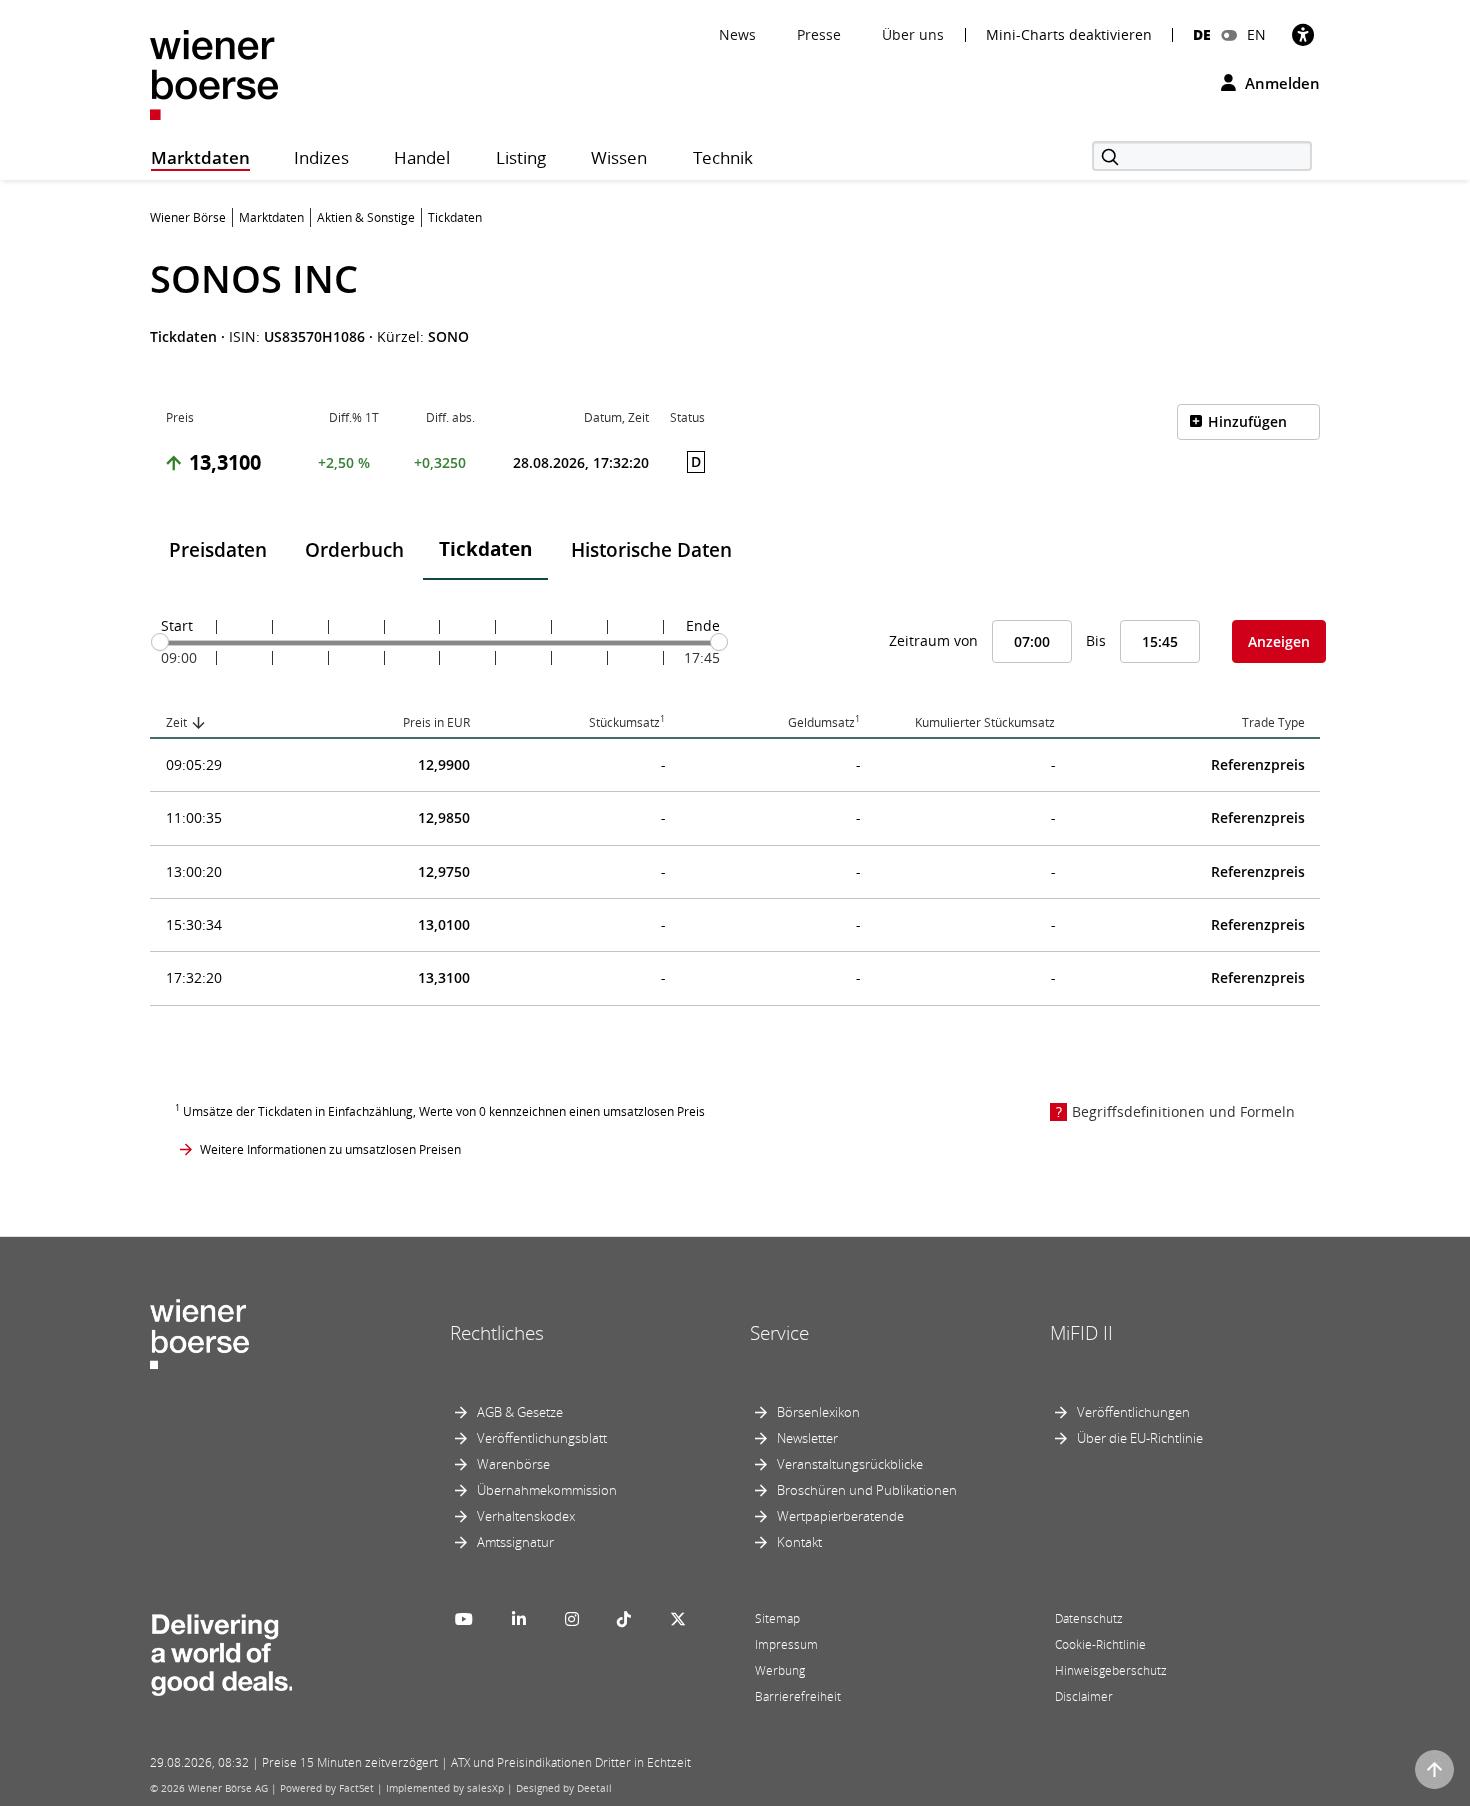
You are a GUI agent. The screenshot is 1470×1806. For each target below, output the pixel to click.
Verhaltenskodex (526, 1516)
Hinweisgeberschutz (1111, 1670)
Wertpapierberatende (840, 1516)
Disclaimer (1084, 1696)
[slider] (160, 642)
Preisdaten (218, 550)
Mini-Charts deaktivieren (1069, 35)
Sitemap (777, 1618)
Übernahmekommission (547, 1490)
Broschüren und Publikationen (867, 1490)
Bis (1096, 640)
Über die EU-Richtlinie (1140, 1438)
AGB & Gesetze (520, 1412)
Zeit (176, 722)
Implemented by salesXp (445, 1788)
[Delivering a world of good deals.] (221, 1650)
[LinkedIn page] (519, 1619)
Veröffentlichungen (1133, 1412)
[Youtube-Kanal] (464, 1619)
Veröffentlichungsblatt (542, 1438)
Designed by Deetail (564, 1788)
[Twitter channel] (678, 1619)
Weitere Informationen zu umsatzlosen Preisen (330, 1149)
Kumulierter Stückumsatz (985, 722)
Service (779, 1333)
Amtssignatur (515, 1542)
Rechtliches (497, 1333)
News (737, 34)
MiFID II (1081, 1333)
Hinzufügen (1247, 421)
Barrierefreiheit (798, 1696)
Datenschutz (1089, 1618)
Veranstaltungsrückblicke (850, 1464)
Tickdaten (485, 549)
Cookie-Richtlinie (1100, 1644)
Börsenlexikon (818, 1412)
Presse (819, 34)
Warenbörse (513, 1464)
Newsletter (807, 1438)
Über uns (913, 34)
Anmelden (1280, 83)
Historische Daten (651, 550)
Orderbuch (354, 550)
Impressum (786, 1644)
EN (1256, 34)
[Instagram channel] (572, 1619)
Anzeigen (1279, 641)
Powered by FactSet (327, 1788)
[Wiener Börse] (214, 73)
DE (1202, 34)
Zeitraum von (933, 640)
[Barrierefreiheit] (1303, 34)
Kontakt (799, 1542)
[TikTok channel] (624, 1619)
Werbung (780, 1670)
